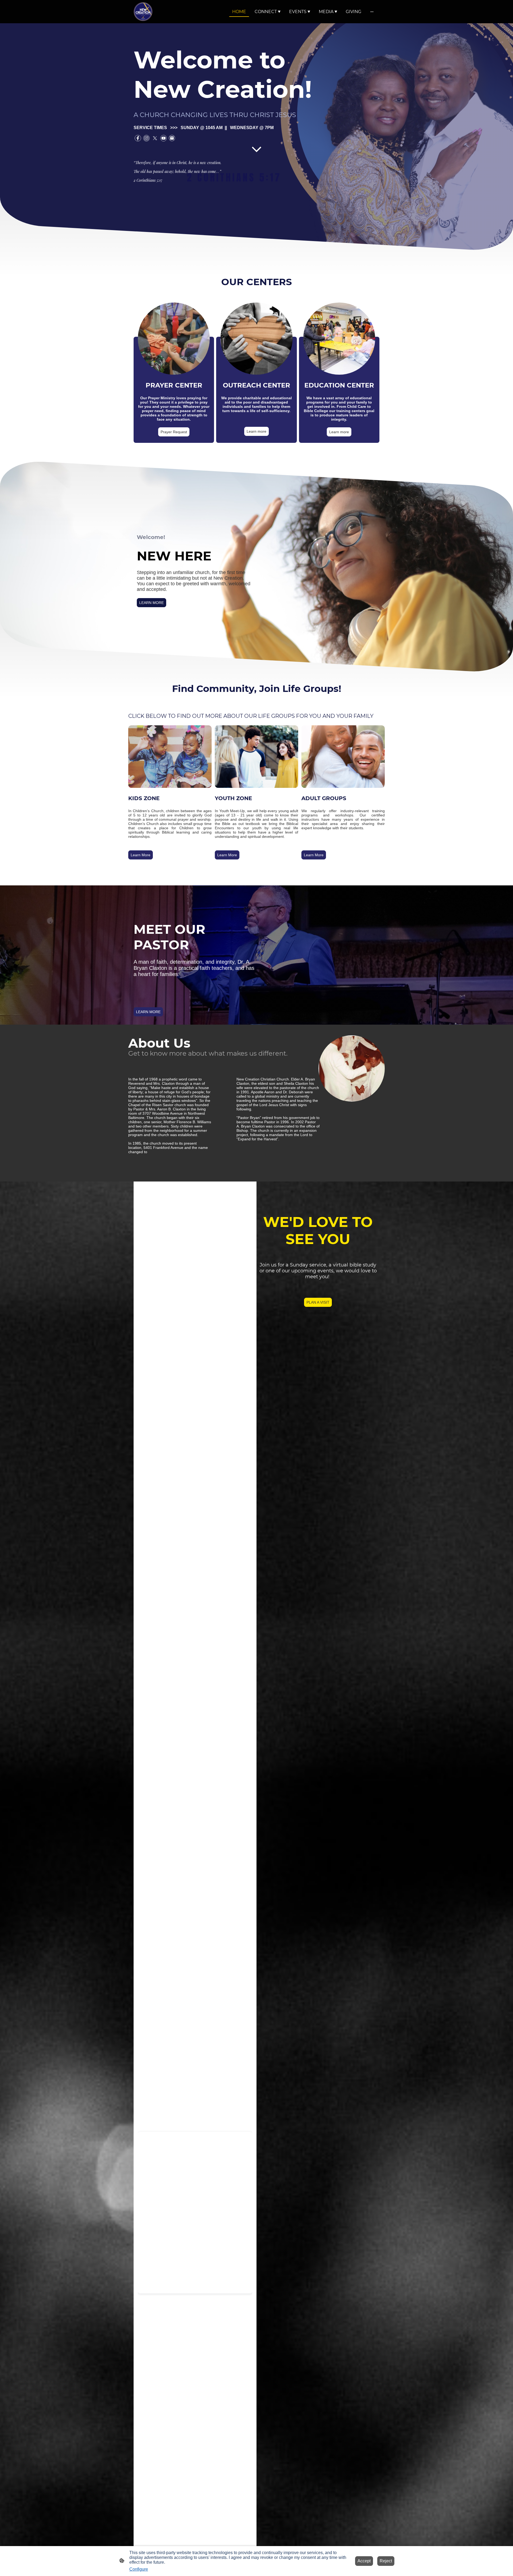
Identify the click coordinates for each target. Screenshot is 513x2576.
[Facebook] (138, 138)
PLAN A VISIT (318, 1302)
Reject (386, 2561)
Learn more (256, 431)
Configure (139, 2569)
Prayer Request (174, 432)
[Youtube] (164, 138)
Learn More (141, 855)
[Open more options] (372, 12)
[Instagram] (146, 138)
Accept (364, 2561)
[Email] (172, 138)
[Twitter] (155, 138)
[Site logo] (143, 12)
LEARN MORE (151, 603)
